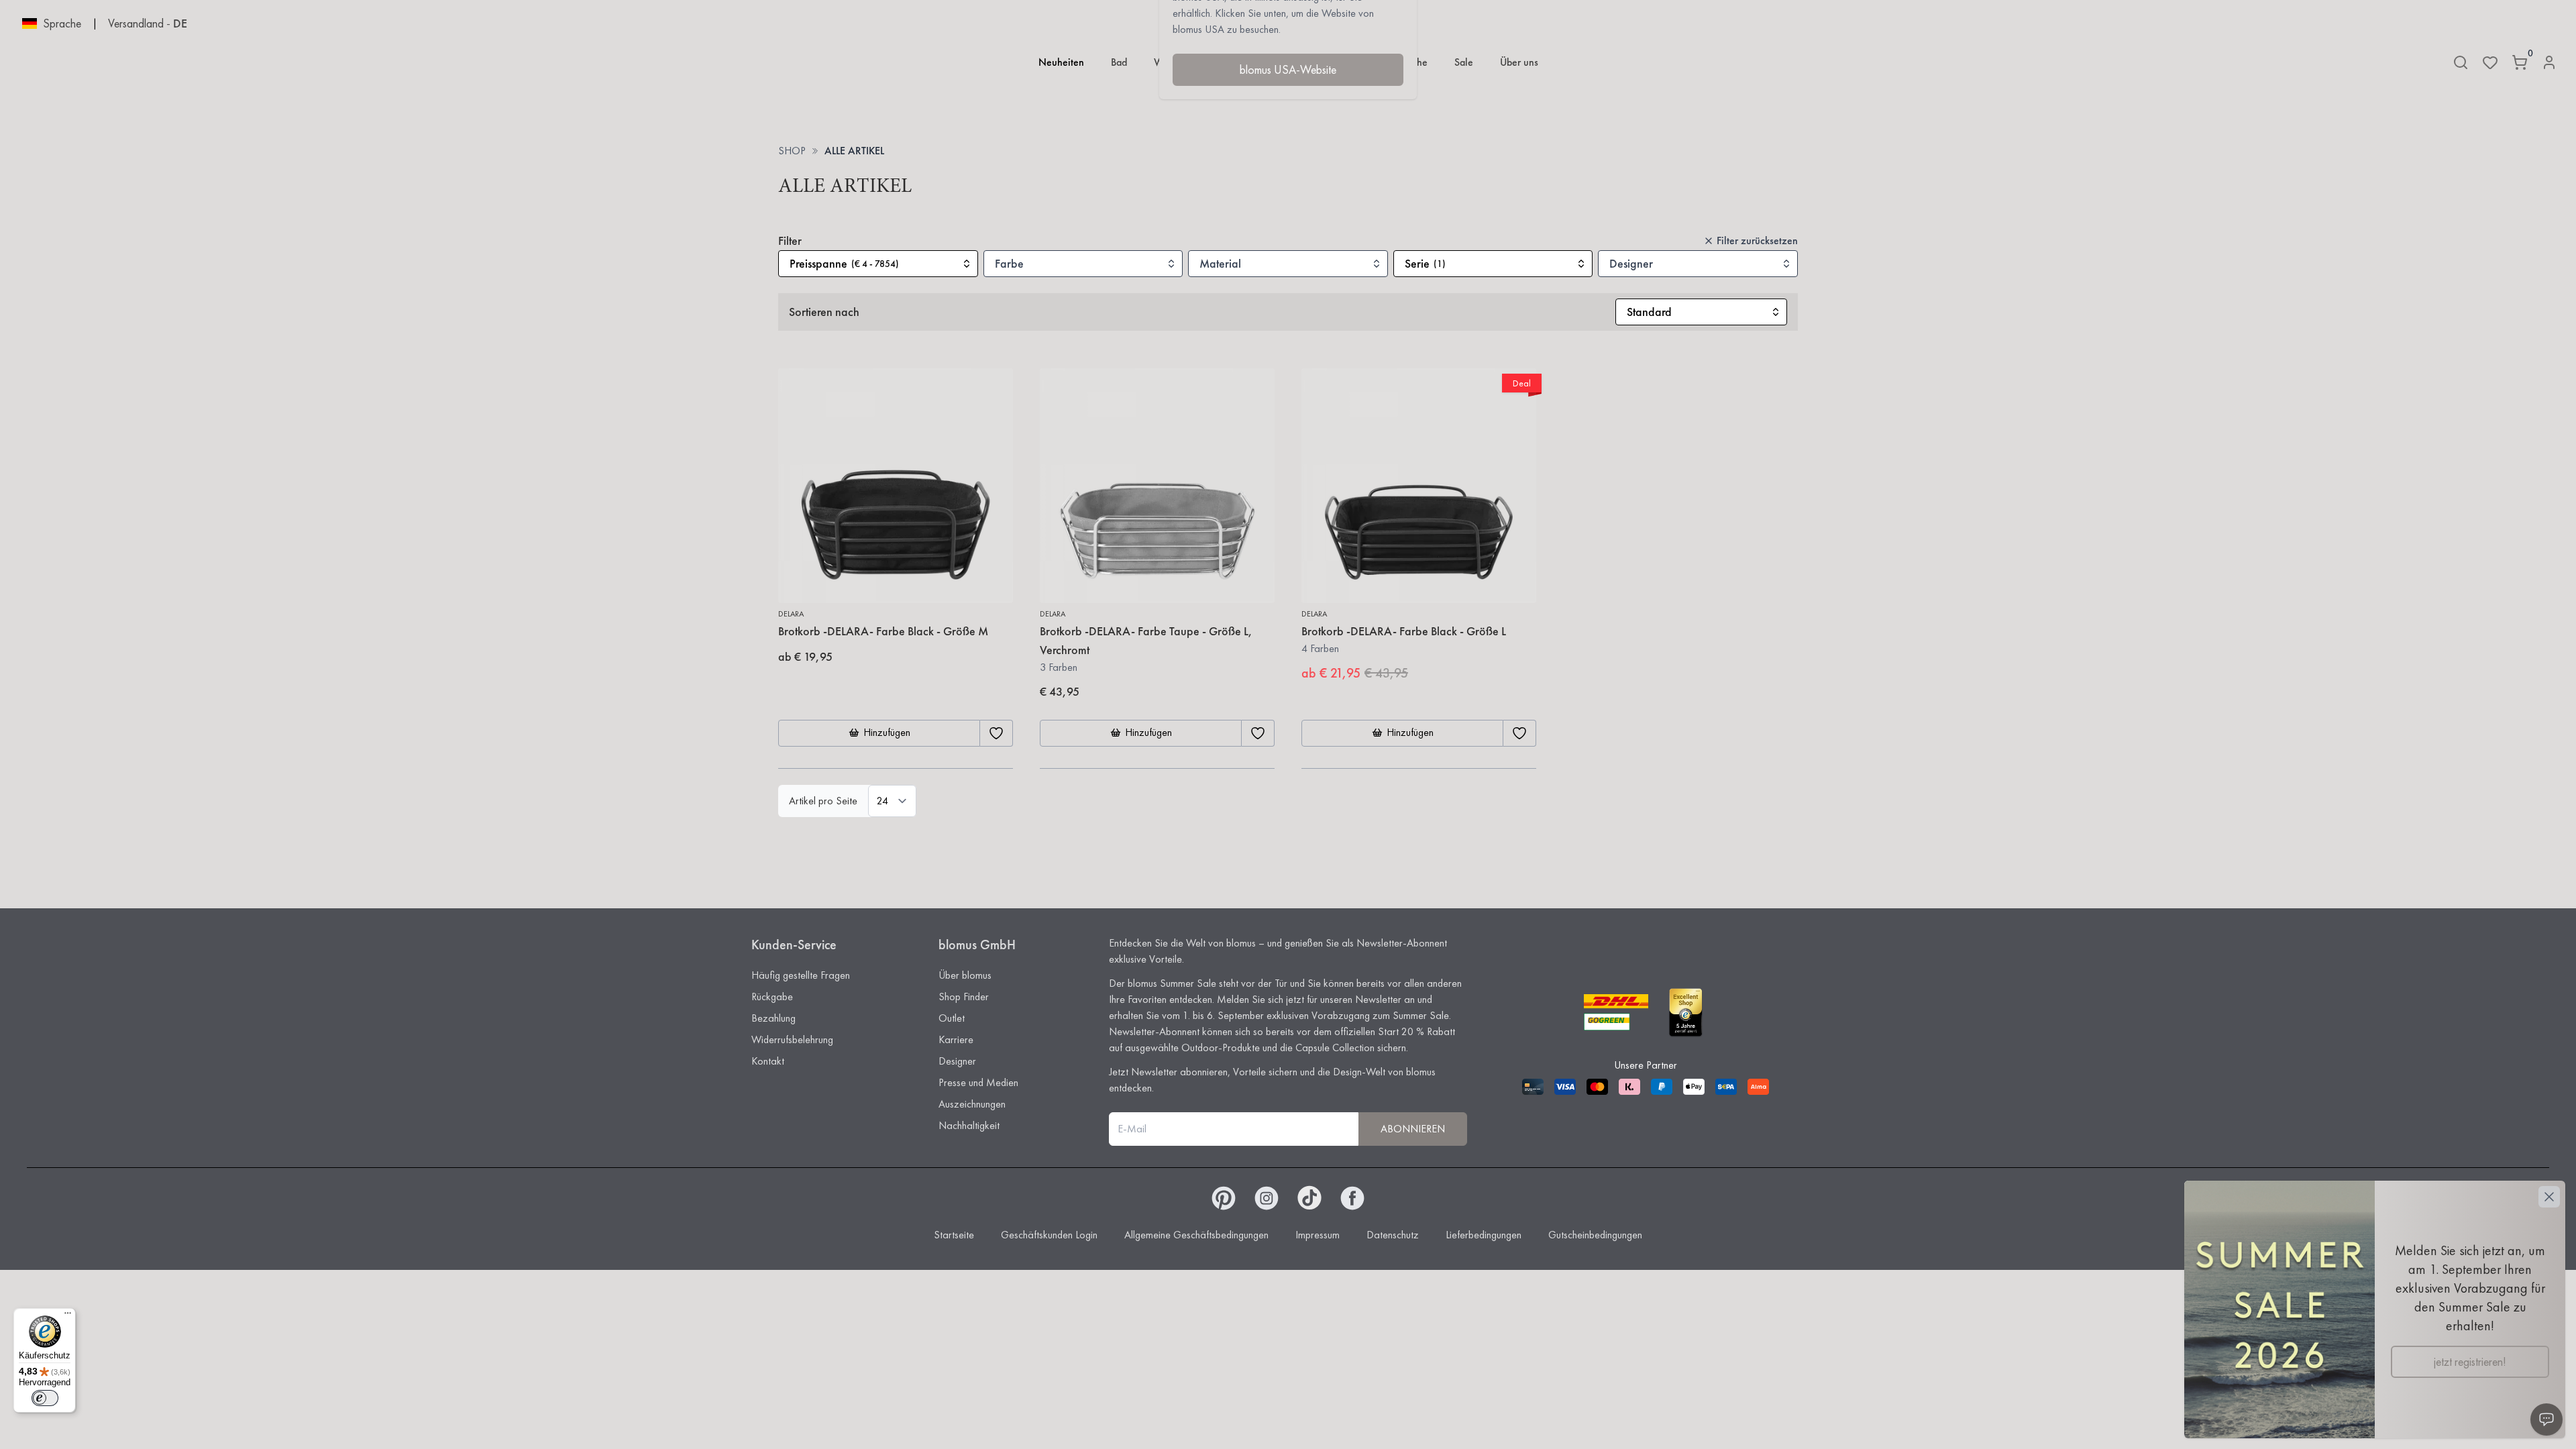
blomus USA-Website (1288, 69)
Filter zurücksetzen (1757, 240)
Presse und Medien (978, 1082)
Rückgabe (772, 997)
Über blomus (965, 975)
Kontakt (768, 1061)
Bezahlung (773, 1018)
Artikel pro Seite (823, 801)
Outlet (952, 1018)
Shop (792, 151)
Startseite (954, 1235)
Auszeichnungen (972, 1104)
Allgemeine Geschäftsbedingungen (1196, 1235)
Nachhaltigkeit (969, 1125)
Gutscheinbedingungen (1595, 1235)
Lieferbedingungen (1484, 1235)
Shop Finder (964, 997)
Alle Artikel (854, 151)
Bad (1119, 62)
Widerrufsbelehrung (792, 1039)
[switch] (45, 1398)
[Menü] (68, 1316)
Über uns (1519, 62)
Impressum (1318, 1235)
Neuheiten (1061, 62)
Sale (1464, 62)
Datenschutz (1393, 1235)
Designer (957, 1061)
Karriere (956, 1039)
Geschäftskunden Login (1049, 1235)
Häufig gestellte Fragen (801, 975)
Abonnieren (1413, 1129)
